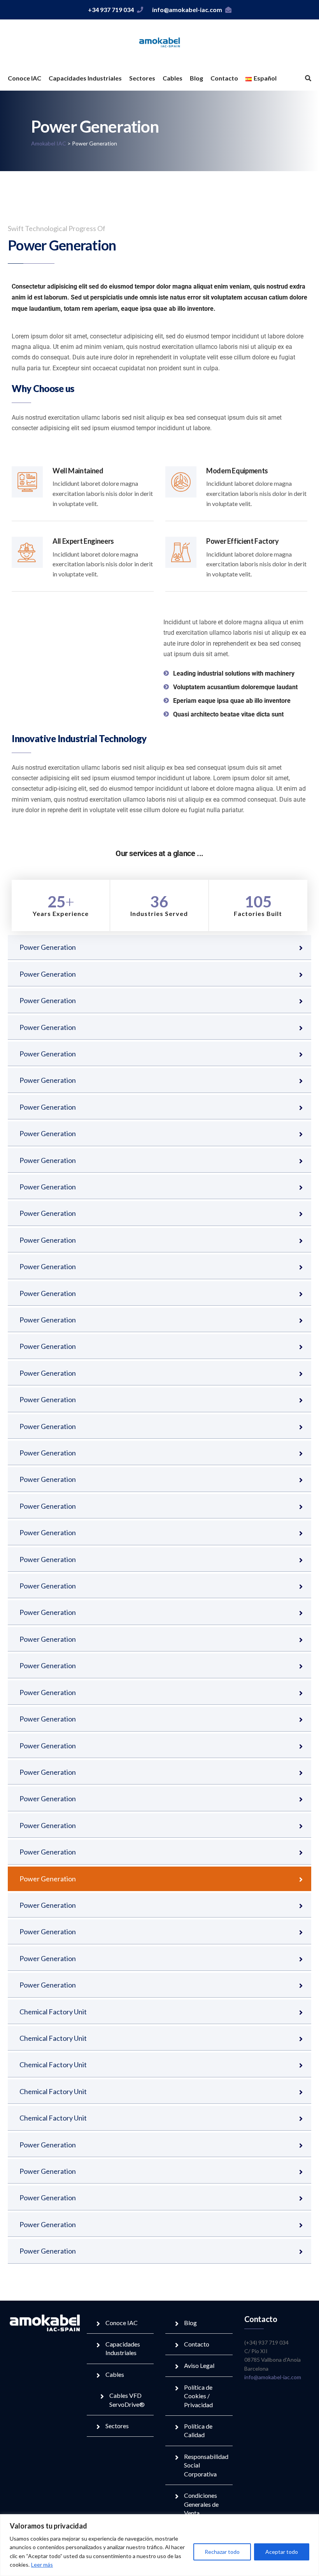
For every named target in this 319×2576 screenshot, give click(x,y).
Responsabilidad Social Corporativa (206, 2465)
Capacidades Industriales (85, 78)
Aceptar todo (282, 2552)
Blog (196, 78)
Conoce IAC (25, 78)
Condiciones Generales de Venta (201, 2504)
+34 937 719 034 (111, 10)
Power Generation (48, 947)
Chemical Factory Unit (53, 2012)
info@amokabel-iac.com (187, 10)
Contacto (224, 78)
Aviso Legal (199, 2365)
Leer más (42, 2565)
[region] (159, 2545)
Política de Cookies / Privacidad (198, 2396)
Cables (173, 78)
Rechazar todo (222, 2552)
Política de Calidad (198, 2430)
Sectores (142, 78)
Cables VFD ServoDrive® (127, 2400)
